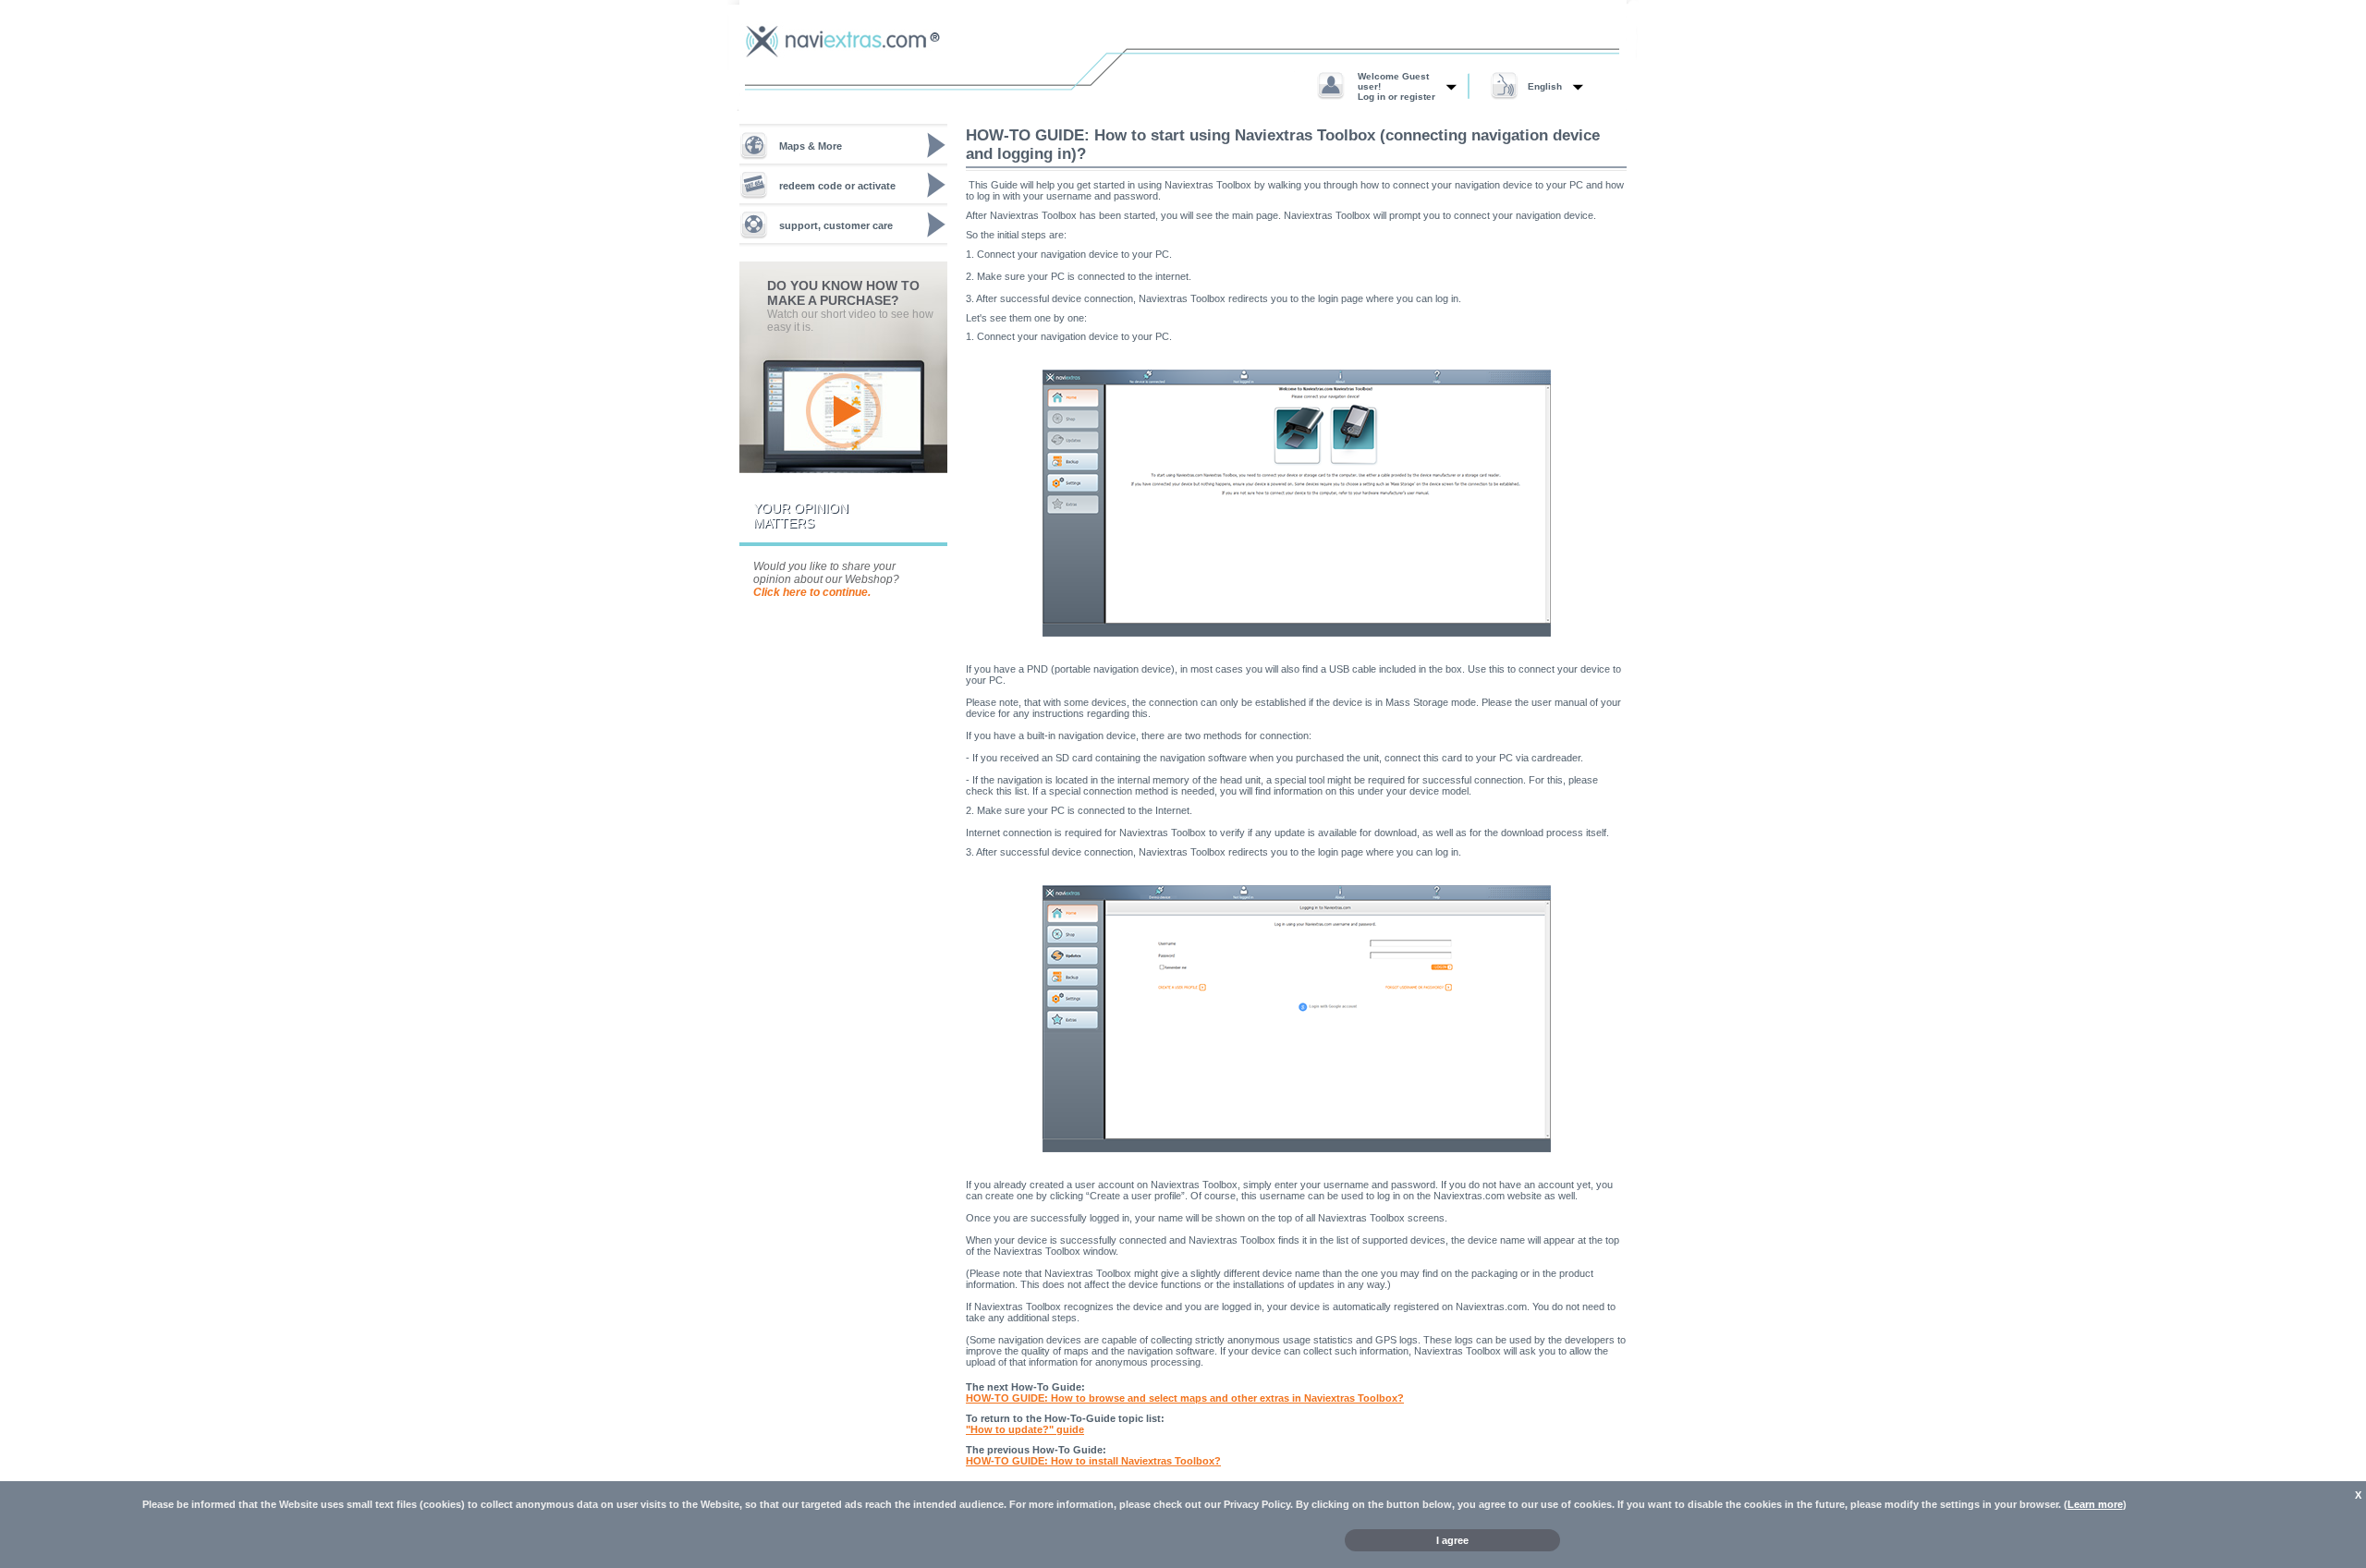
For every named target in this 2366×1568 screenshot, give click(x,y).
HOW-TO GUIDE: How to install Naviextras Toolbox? (1093, 1461)
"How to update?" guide (1025, 1429)
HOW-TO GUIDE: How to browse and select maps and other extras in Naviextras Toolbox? (1185, 1398)
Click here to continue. (812, 592)
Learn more (2095, 1504)
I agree (1452, 1540)
